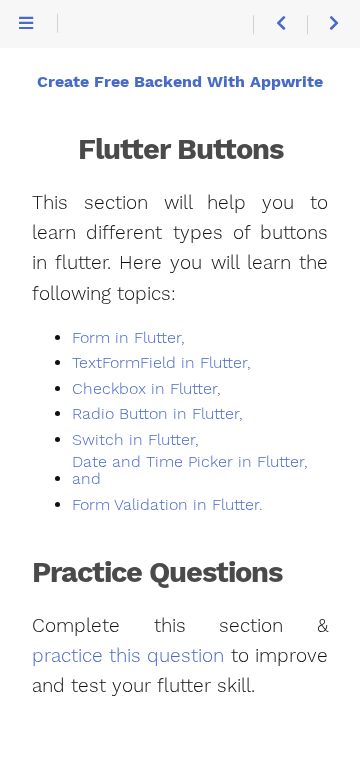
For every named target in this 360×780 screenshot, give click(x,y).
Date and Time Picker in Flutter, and (190, 471)
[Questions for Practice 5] (279, 24)
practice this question (128, 656)
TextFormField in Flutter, (161, 363)
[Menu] (26, 24)
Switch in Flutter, (135, 440)
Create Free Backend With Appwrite (180, 82)
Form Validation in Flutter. (167, 505)
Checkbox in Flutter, (146, 389)
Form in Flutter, (128, 338)
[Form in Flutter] (333, 24)
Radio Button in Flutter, (157, 414)
